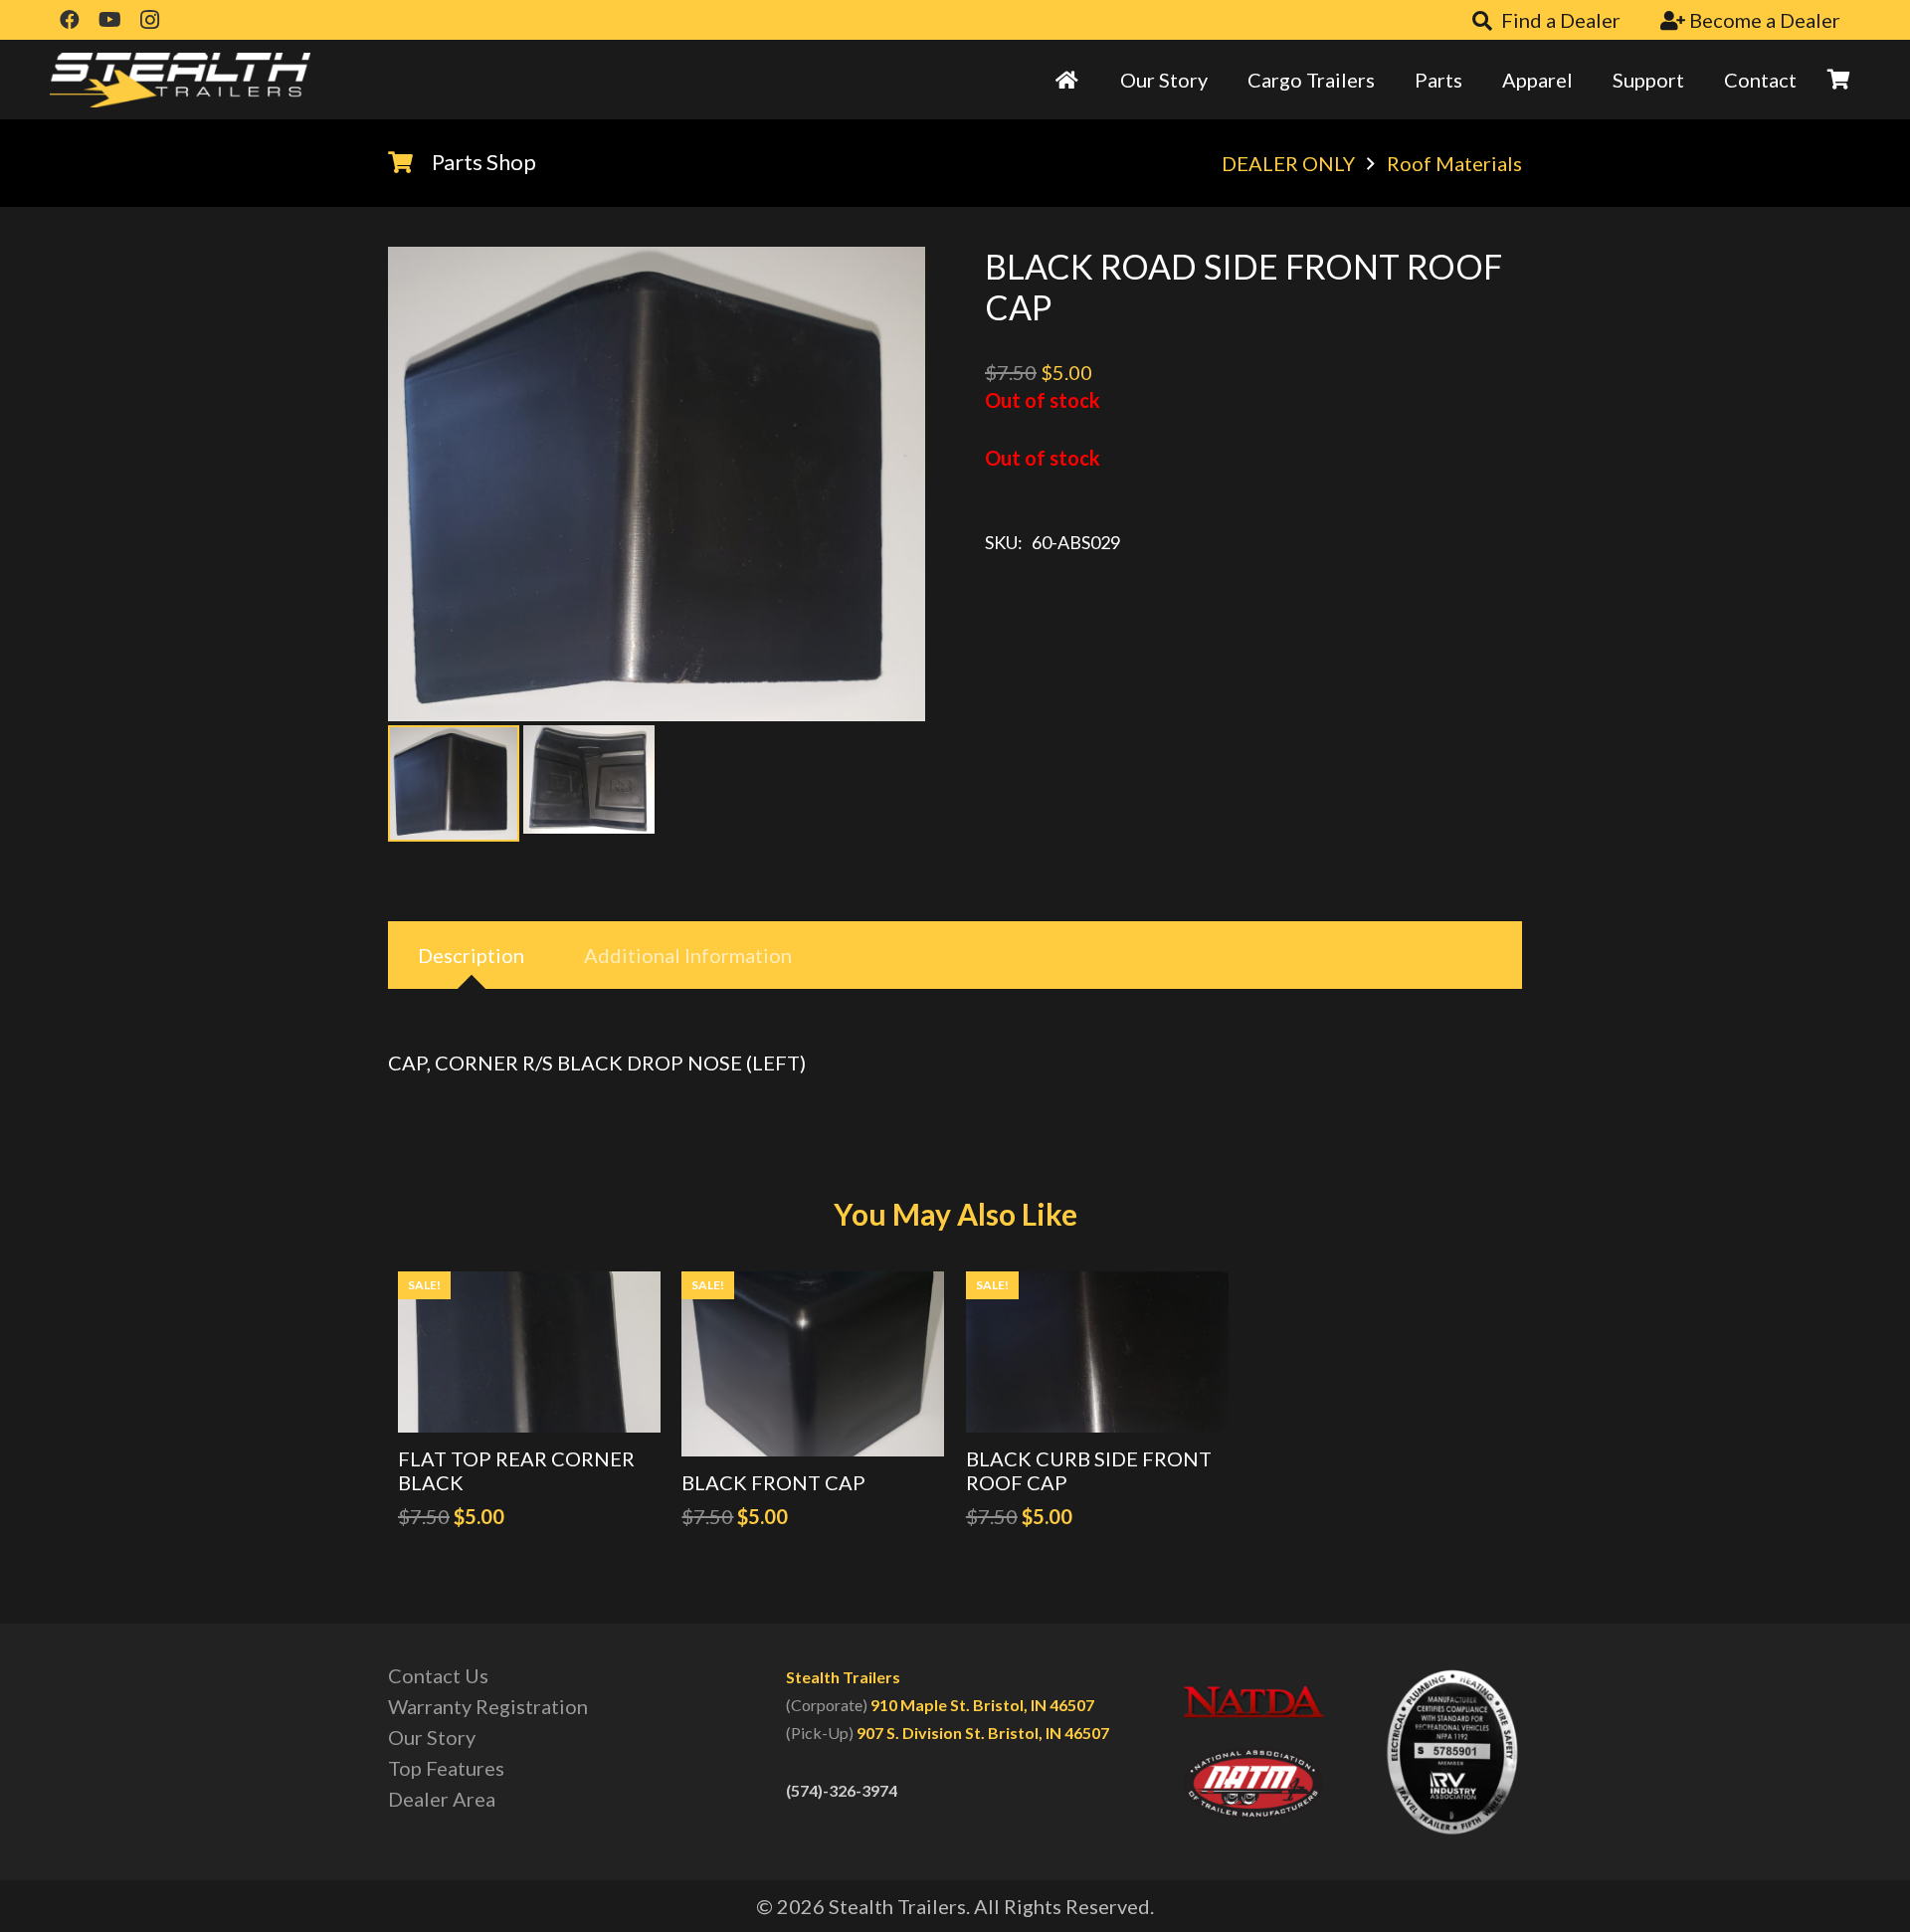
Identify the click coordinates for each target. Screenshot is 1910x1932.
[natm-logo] (1253, 1784)
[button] (885, 287)
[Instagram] (149, 20)
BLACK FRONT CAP (773, 1482)
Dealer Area (442, 1799)
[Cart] (1838, 80)
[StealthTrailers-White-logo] (180, 80)
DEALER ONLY (1288, 163)
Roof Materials (1454, 163)
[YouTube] (109, 20)
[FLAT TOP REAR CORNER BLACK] (529, 1352)
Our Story (432, 1737)
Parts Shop (484, 162)
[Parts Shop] (410, 162)
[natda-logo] (1253, 1701)
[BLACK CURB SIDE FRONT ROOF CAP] (1097, 1352)
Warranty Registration (488, 1706)
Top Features (446, 1768)
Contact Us (438, 1675)
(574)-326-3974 (842, 1790)
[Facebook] (70, 20)
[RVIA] (1452, 1752)
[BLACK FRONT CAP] (813, 1364)
